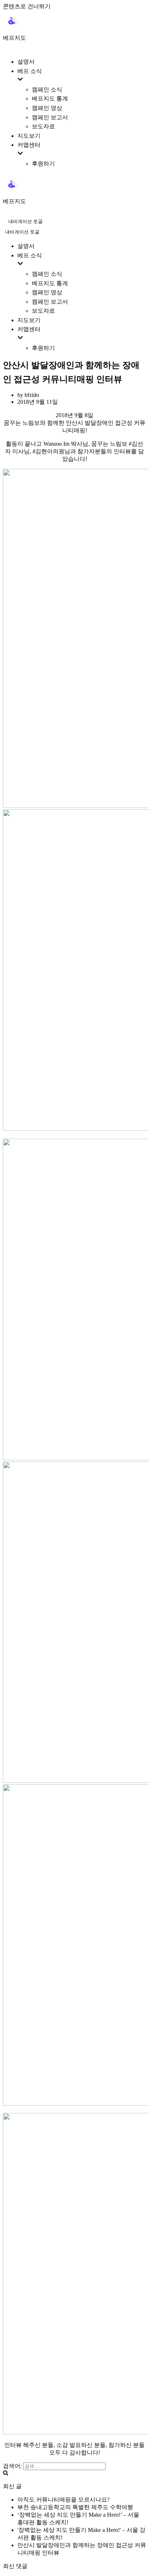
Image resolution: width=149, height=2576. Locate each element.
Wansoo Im (56, 444)
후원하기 (43, 164)
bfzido (32, 395)
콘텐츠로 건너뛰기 (27, 6)
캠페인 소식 (47, 89)
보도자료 (43, 126)
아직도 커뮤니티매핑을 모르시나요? (63, 2500)
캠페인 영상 (47, 108)
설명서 (26, 62)
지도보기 (29, 136)
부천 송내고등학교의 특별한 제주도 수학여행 (75, 2507)
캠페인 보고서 (50, 117)
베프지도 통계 (50, 99)
